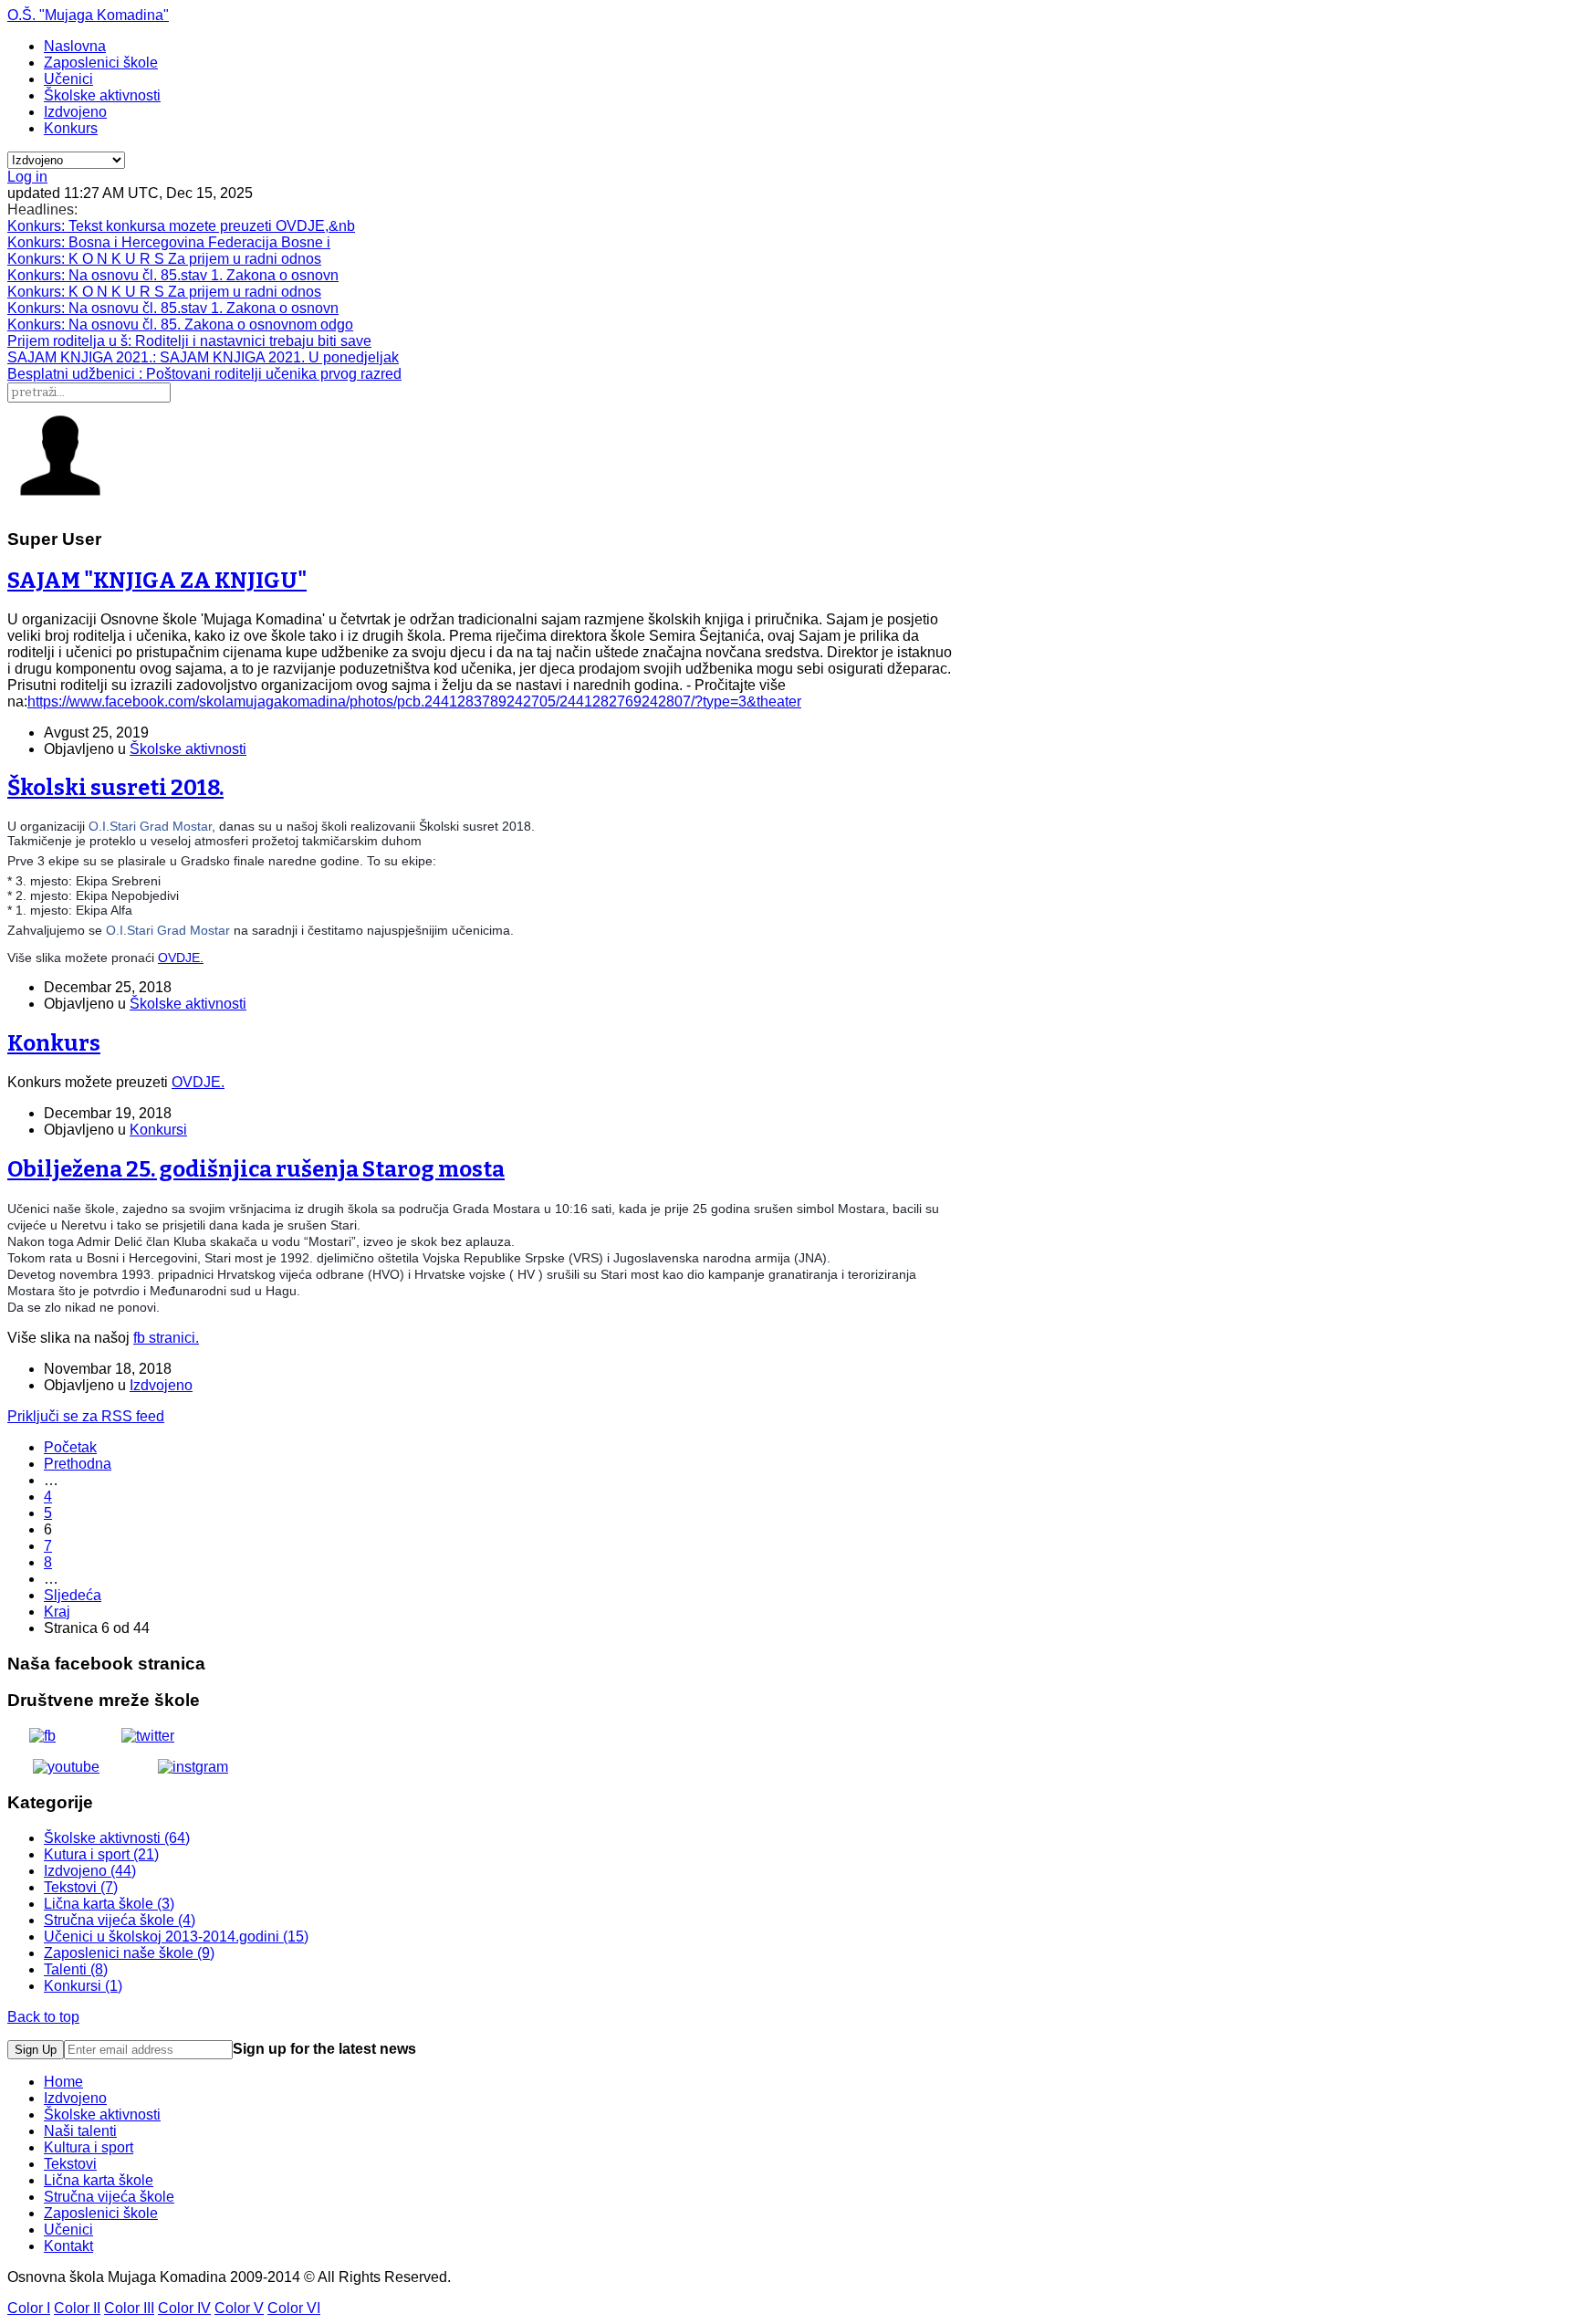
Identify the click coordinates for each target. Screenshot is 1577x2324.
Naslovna (75, 46)
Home (63, 2082)
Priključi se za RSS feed (86, 1416)
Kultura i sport (89, 2147)
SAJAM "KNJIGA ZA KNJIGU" (157, 581)
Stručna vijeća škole (109, 2197)
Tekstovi (70, 2164)
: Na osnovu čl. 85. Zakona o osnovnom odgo (180, 325)
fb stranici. (166, 1338)
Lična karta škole (99, 2180)
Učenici (68, 79)
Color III (129, 2308)
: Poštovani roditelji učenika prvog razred (204, 374)
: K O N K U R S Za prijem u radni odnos (164, 259)
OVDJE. (181, 958)
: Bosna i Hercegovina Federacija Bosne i (169, 242)
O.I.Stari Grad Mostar (150, 826)
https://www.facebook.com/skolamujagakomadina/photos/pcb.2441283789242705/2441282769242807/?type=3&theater (414, 701)
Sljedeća (73, 1595)
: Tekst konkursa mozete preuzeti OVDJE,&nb (181, 226)
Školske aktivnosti (102, 95)
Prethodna (78, 1464)
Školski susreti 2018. (115, 788)
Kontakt (68, 2246)
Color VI (294, 2308)
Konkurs (71, 128)
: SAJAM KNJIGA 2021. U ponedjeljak (203, 357)
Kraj (57, 1612)
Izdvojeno (75, 112)
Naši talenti (80, 2131)
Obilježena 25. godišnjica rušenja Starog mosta (256, 1169)
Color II (77, 2308)
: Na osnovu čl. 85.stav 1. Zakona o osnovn (173, 275)
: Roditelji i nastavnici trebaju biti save (189, 341)
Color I (29, 2308)
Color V (239, 2308)
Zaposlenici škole (101, 63)
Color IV (184, 2308)
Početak (70, 1447)
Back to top (43, 2017)
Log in (27, 177)
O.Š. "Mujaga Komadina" (88, 15)
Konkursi (158, 1130)
